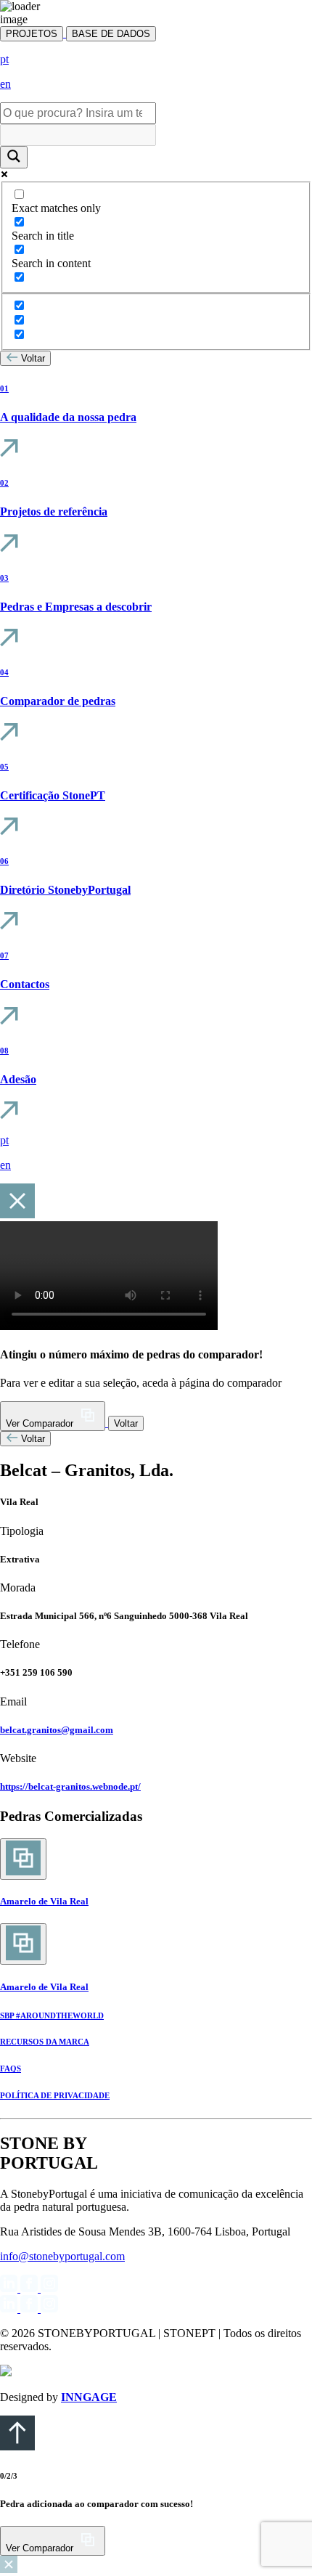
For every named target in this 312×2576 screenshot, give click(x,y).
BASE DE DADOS (111, 34)
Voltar (33, 358)
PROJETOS (32, 34)
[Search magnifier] (14, 157)
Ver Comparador (41, 1423)
